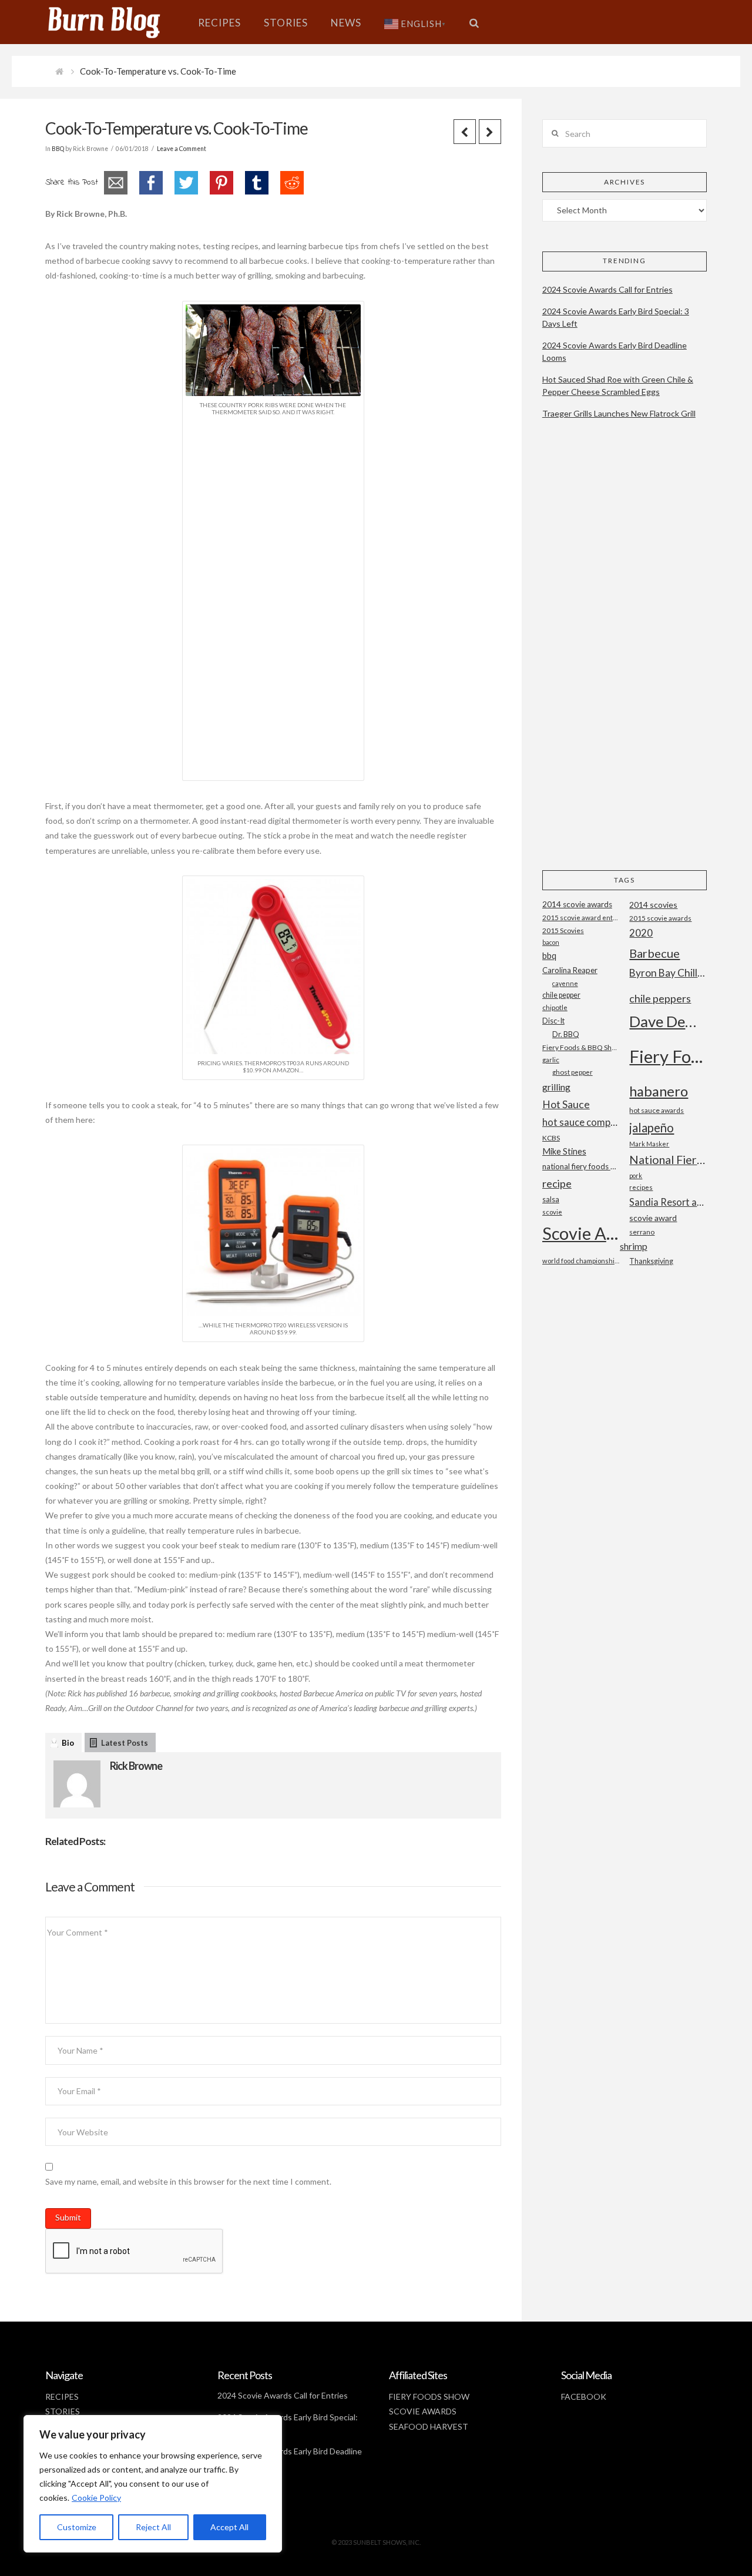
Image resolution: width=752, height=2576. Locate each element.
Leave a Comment (182, 149)
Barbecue (654, 953)
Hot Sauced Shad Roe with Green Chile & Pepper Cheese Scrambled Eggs (618, 385)
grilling (556, 1087)
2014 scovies (653, 905)
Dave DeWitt (668, 1021)
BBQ (58, 149)
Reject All (153, 2527)
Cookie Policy (96, 2498)
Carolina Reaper (570, 970)
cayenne (565, 983)
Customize (77, 2527)
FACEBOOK (584, 2396)
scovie (552, 1212)
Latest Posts (125, 1743)
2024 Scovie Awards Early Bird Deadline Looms (615, 351)
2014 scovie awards (577, 904)
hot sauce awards (657, 1110)
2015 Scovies (563, 930)
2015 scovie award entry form (581, 918)
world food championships (581, 1261)
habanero (659, 1091)
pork (636, 1175)
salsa (551, 1199)
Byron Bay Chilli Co (668, 973)
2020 (641, 933)
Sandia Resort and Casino (668, 1202)
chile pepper (561, 995)
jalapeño (652, 1128)
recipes (641, 1187)
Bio (68, 1743)
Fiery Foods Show (668, 1056)
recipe (557, 1183)
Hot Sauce (566, 1104)
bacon (551, 942)
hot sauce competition (581, 1122)
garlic (551, 1060)
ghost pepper (573, 1072)
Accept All (229, 2527)
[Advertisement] (273, 596)
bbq (549, 956)
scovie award (653, 1218)
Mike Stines (564, 1151)
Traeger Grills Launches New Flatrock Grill (619, 413)
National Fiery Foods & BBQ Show (668, 1160)
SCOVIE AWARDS (423, 2411)
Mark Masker (649, 1144)
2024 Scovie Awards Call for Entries (607, 289)
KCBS (551, 1138)
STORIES (63, 2411)
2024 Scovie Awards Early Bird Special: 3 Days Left (616, 317)
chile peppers (660, 998)
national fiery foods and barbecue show (581, 1166)
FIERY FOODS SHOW (429, 2396)
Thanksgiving (651, 1261)
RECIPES (62, 2396)
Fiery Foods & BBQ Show (581, 1047)
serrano (642, 1232)
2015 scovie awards (660, 918)
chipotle (555, 1007)
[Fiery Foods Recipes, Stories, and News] (116, 22)
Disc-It (553, 1021)
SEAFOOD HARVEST (429, 2426)
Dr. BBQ (566, 1034)
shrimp (634, 1246)
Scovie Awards (581, 1233)
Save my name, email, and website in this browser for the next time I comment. (188, 2181)
